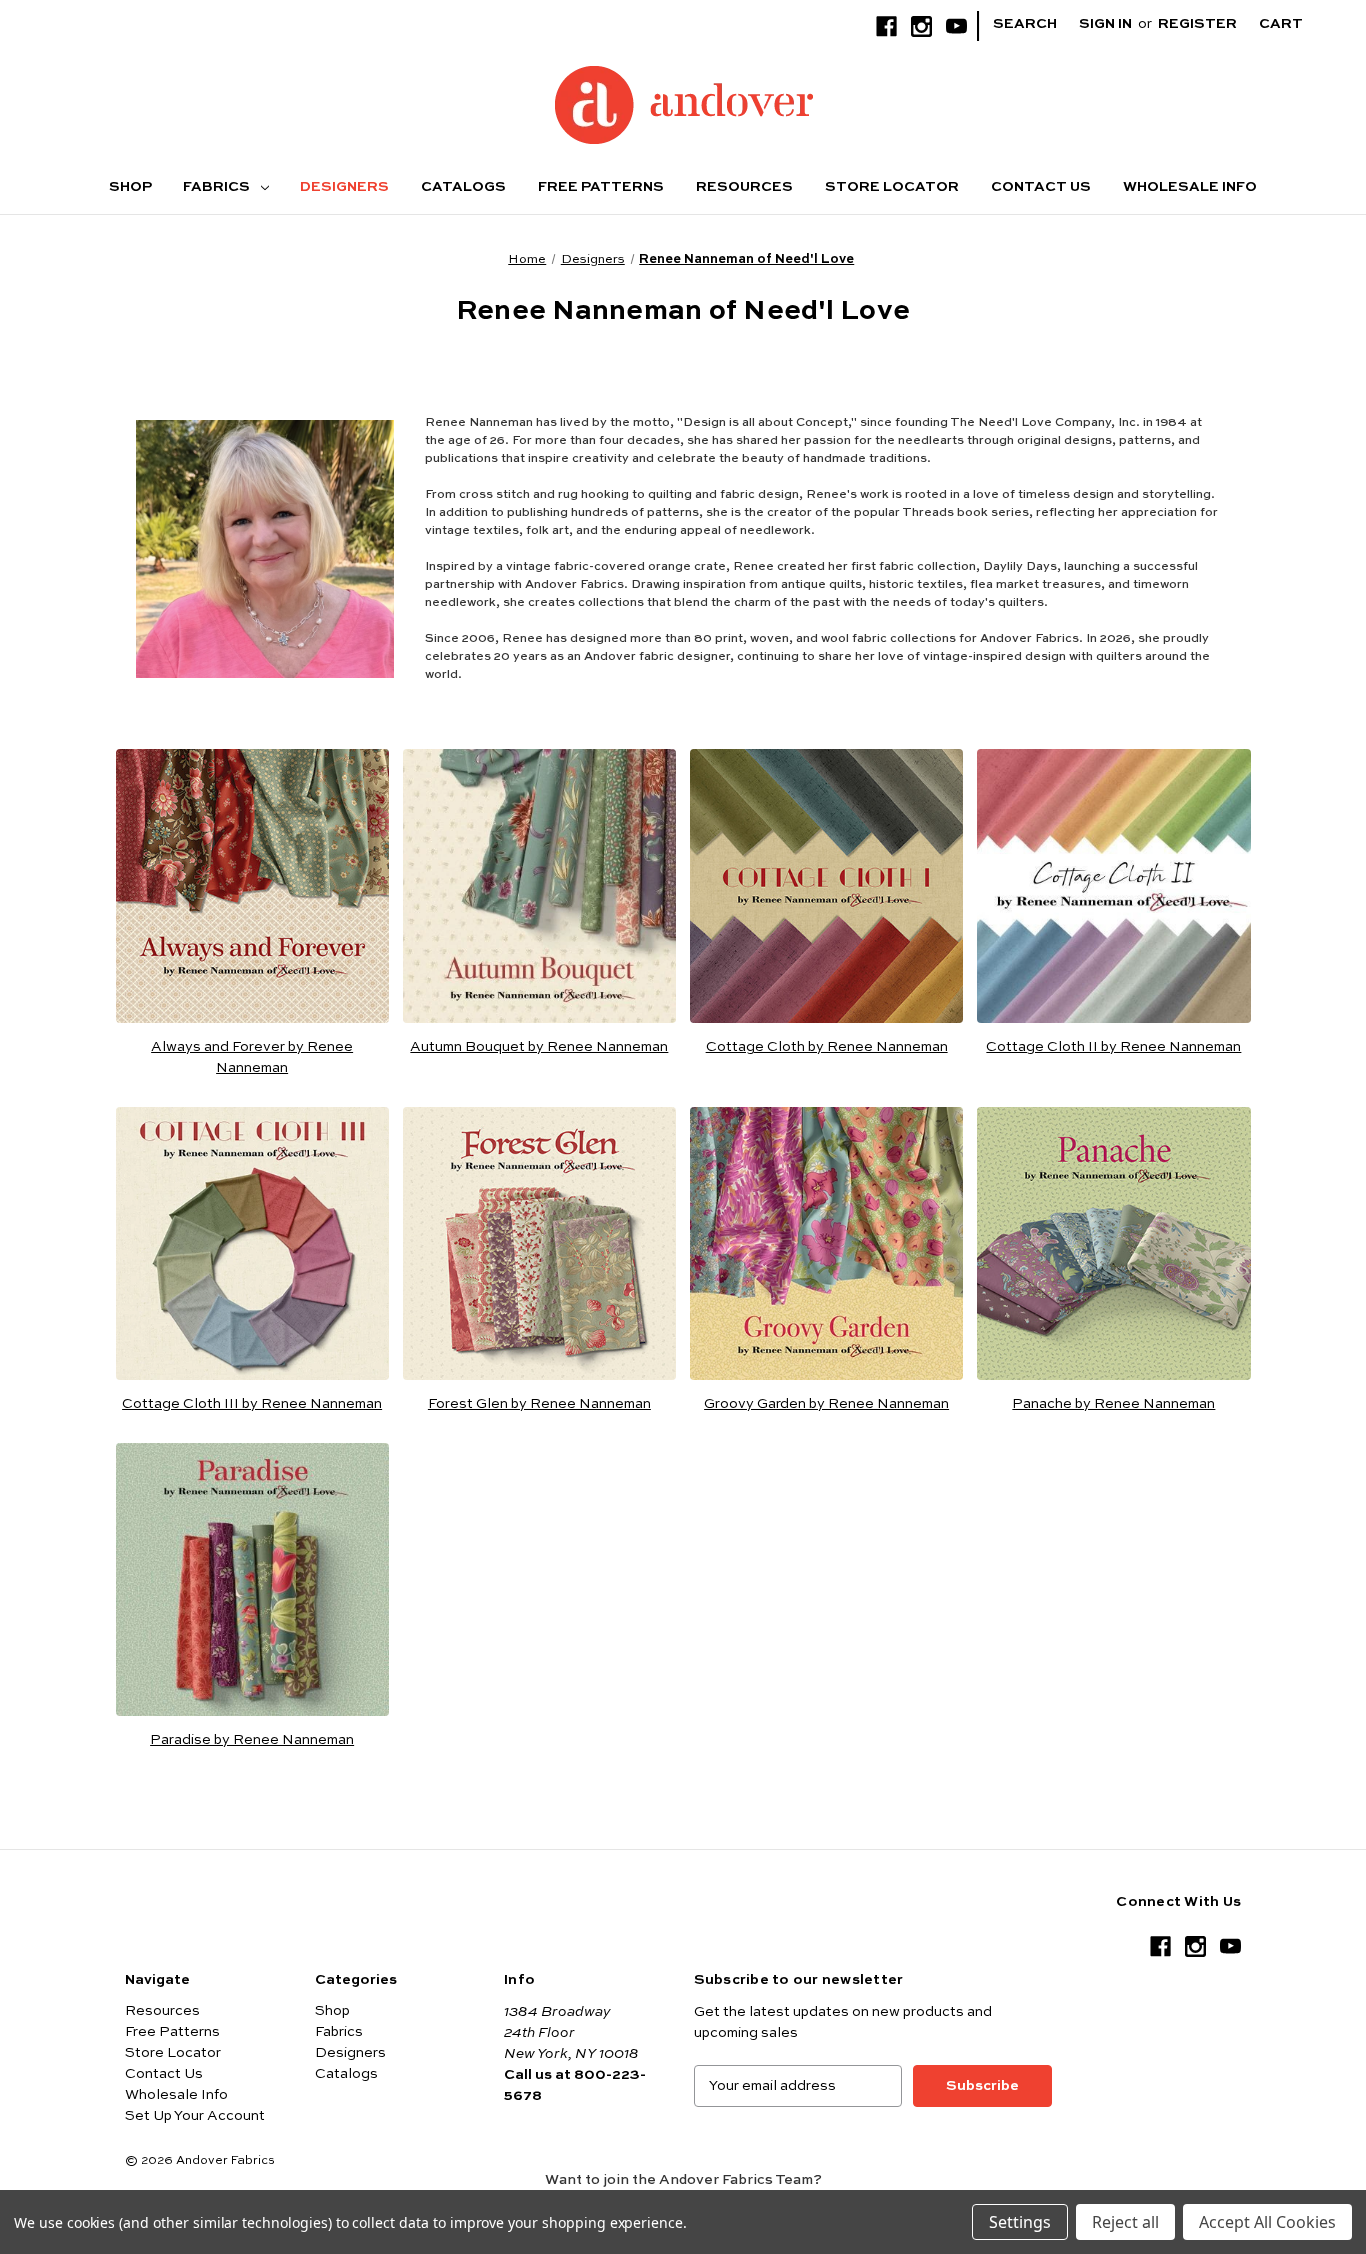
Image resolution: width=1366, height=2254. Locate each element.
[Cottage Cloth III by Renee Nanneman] (252, 1243)
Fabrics (218, 187)
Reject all (1125, 2222)
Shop (130, 187)
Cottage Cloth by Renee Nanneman (827, 1047)
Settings (1020, 2222)
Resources (744, 187)
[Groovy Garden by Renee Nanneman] (826, 1243)
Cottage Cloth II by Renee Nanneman (1113, 1047)
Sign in (1105, 24)
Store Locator (892, 187)
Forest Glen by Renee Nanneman (539, 1404)
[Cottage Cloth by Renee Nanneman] (826, 885)
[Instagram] (921, 26)
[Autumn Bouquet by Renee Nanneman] (539, 885)
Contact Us (1041, 187)
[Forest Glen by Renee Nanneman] (539, 1243)
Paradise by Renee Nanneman (252, 1740)
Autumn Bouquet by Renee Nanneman (539, 1047)
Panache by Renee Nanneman (1113, 1404)
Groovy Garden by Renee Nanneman (826, 1404)
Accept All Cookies (1267, 2222)
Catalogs (463, 187)
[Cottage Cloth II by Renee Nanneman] (1113, 885)
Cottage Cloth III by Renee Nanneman (252, 1404)
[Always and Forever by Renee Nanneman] (252, 885)
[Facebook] (886, 26)
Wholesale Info (1190, 187)
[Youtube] (956, 26)
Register (1197, 24)
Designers (344, 187)
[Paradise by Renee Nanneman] (252, 1579)
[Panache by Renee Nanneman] (1113, 1243)
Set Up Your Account (195, 2116)
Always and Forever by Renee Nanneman (252, 1057)
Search (1025, 24)
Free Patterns (601, 187)
